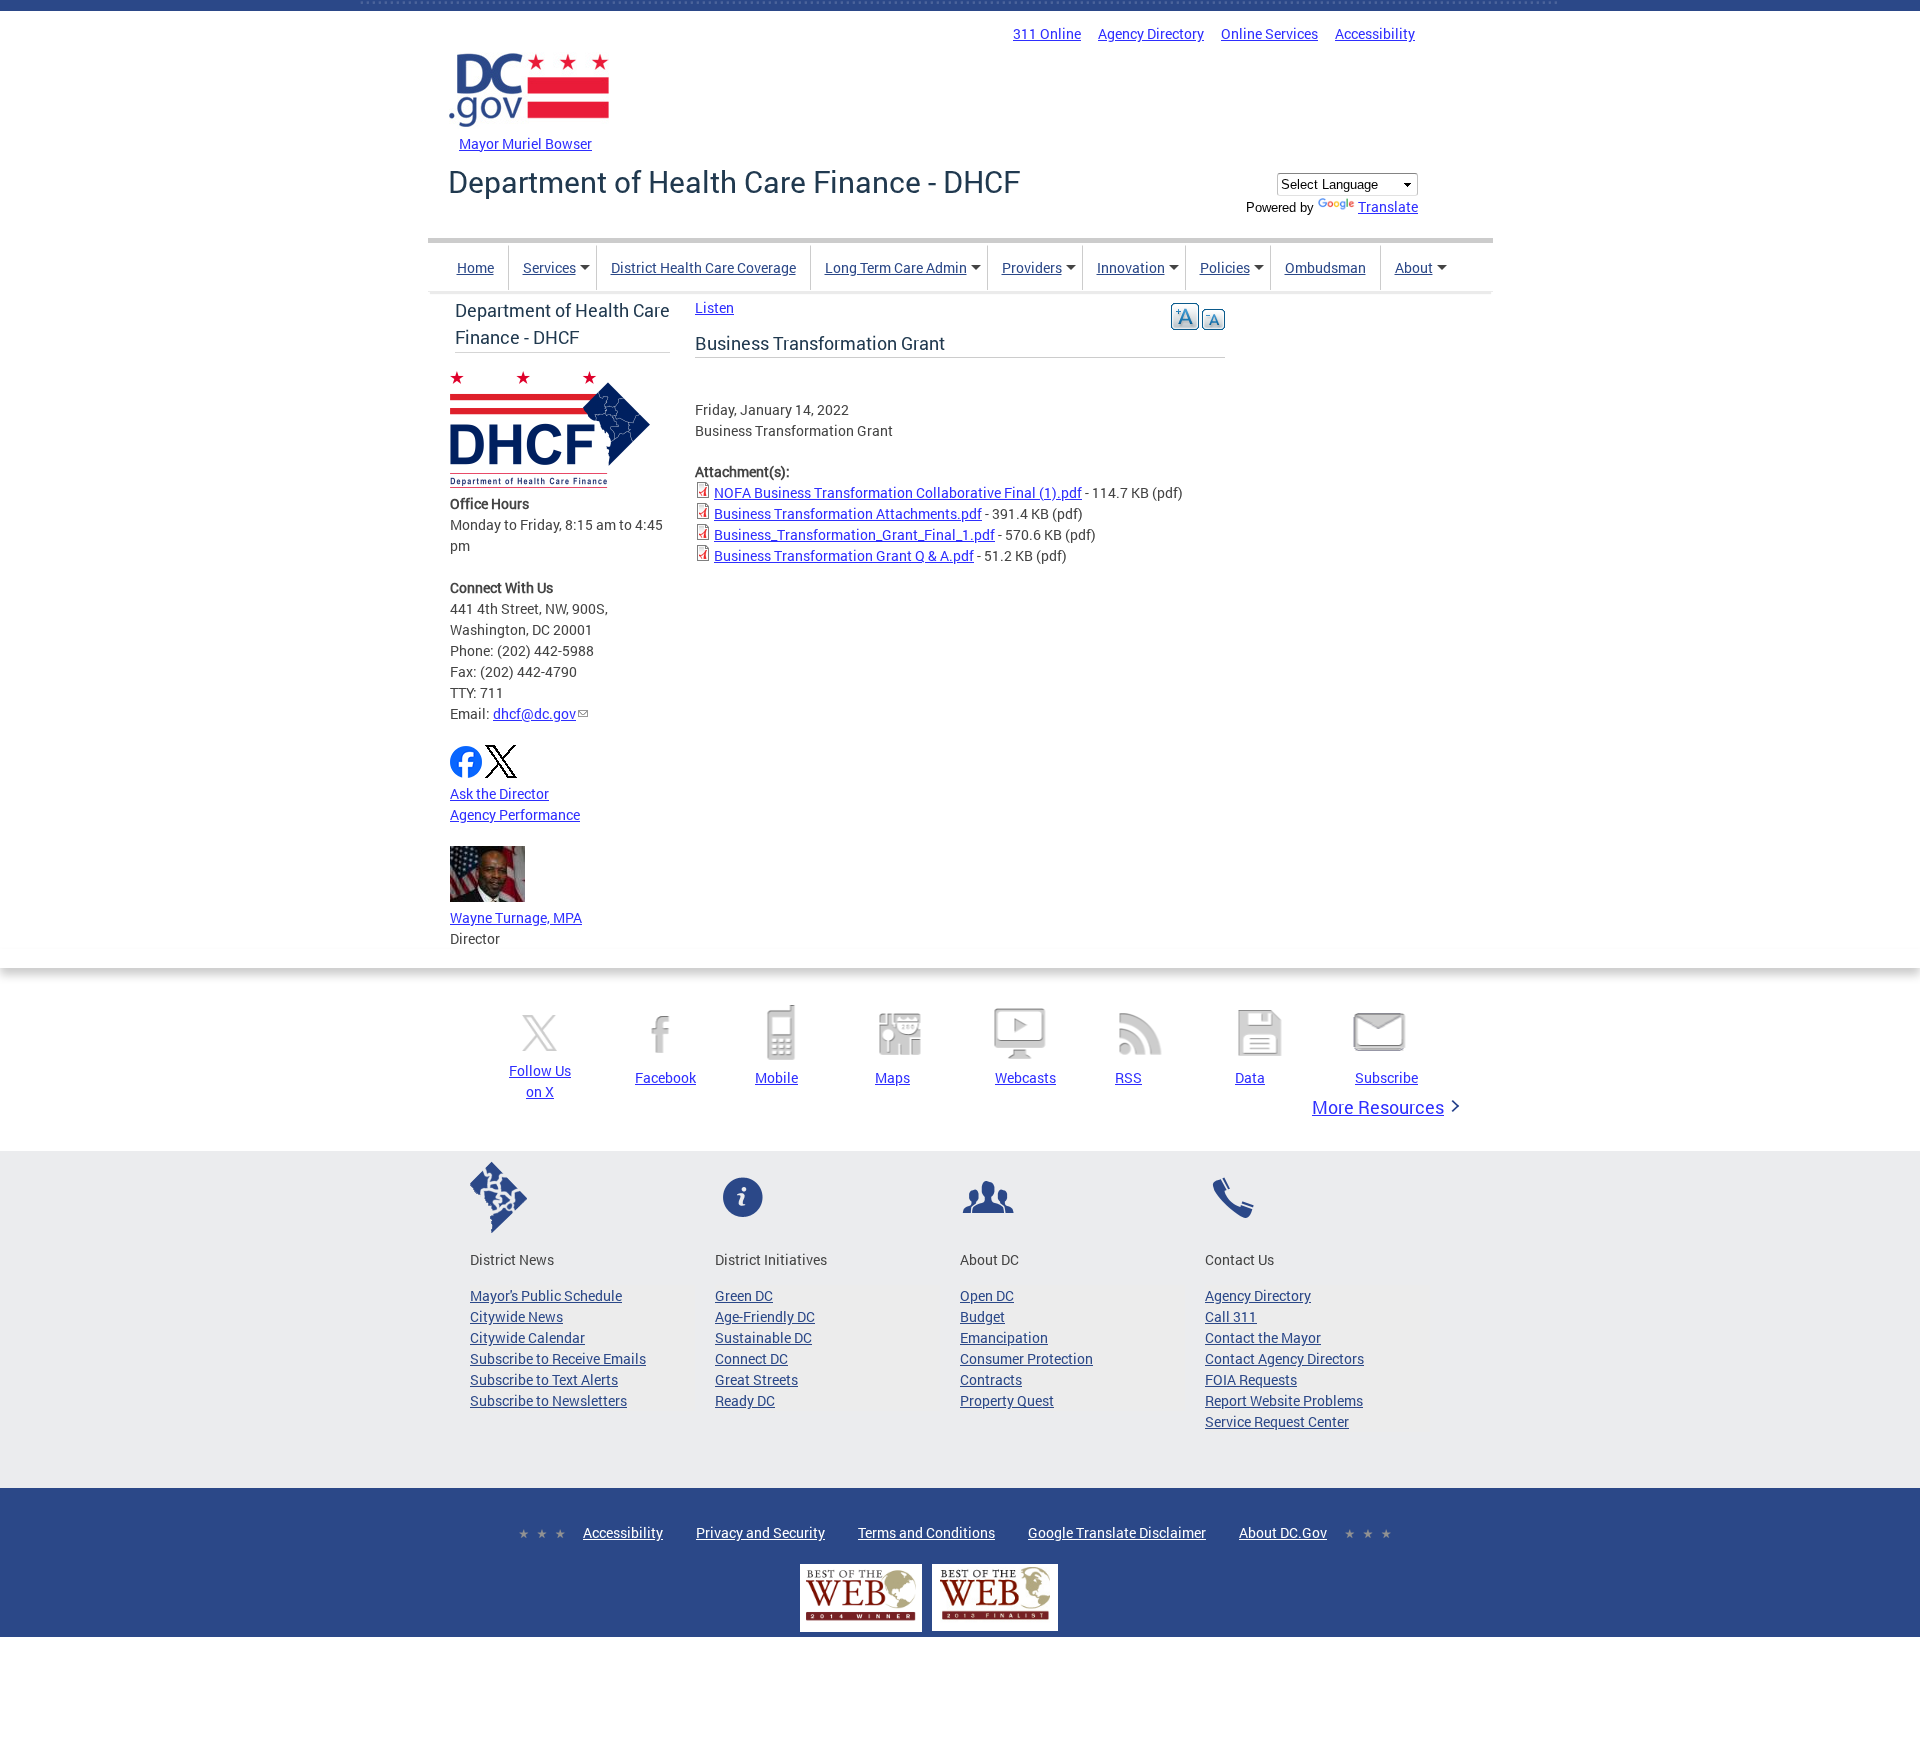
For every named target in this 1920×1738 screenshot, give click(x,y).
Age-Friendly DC (765, 1316)
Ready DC (745, 1400)
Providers (1032, 267)
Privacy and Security (760, 1532)
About (1414, 267)
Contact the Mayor (1263, 1337)
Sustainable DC (763, 1337)
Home (475, 267)
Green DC (744, 1295)
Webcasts (1025, 1077)
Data (1250, 1077)
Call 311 (1231, 1316)
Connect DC (751, 1358)
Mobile (776, 1077)
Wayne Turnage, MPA (516, 917)
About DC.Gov (1283, 1532)
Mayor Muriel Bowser (525, 143)
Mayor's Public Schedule (546, 1295)
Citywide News (516, 1316)
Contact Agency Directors (1284, 1358)
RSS (1128, 1077)
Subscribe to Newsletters (548, 1400)
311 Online (1047, 33)
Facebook (665, 1077)
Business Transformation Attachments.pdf (848, 513)
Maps (892, 1077)
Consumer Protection (1026, 1358)
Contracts (991, 1379)
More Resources (1378, 1107)
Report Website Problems (1284, 1400)
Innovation (1131, 267)
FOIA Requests (1251, 1379)
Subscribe (1386, 1077)
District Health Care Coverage (703, 267)
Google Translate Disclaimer (1117, 1532)
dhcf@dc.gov (534, 713)
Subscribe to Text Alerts (544, 1379)
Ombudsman (1325, 267)
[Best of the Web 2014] (861, 1620)
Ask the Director (499, 793)
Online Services (1269, 33)
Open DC (987, 1295)
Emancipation (1004, 1337)
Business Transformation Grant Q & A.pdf (844, 555)
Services (549, 267)
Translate (1388, 206)
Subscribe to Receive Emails (558, 1358)
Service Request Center (1277, 1421)
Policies (1225, 267)
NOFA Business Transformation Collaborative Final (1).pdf (898, 492)
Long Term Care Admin (896, 267)
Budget (982, 1316)
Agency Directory (1151, 33)
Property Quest (1007, 1400)
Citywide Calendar (527, 1337)
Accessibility (1375, 33)
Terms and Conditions (926, 1532)
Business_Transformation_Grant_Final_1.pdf (854, 534)
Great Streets (756, 1379)
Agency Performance (515, 814)
